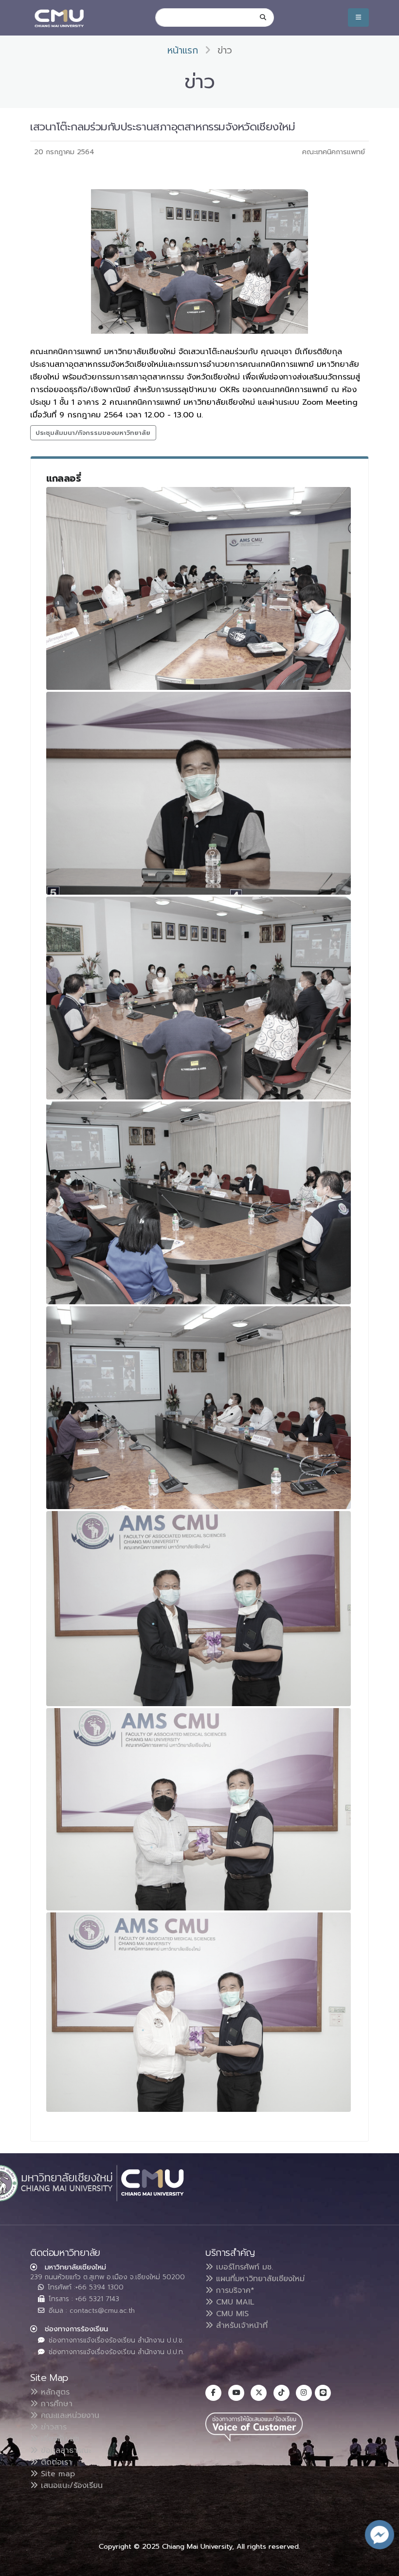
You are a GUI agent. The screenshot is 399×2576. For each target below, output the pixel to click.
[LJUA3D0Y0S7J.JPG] (199, 2012)
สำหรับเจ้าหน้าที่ (240, 2325)
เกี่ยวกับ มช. (59, 2439)
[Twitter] (259, 2393)
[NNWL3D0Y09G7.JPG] (199, 998)
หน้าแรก (183, 50)
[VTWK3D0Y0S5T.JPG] (199, 1408)
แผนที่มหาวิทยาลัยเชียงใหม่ (259, 2279)
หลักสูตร (54, 2392)
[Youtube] (236, 2393)
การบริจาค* (234, 2290)
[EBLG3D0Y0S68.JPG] (199, 1609)
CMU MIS (231, 2314)
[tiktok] (281, 2393)
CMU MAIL (234, 2302)
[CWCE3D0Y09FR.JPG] (199, 588)
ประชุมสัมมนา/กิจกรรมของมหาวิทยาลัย (93, 433)
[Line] (323, 2393)
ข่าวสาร (52, 2427)
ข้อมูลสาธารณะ (64, 2450)
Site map (56, 2474)
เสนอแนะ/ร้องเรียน (70, 2486)
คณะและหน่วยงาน (69, 2415)
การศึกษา (55, 2404)
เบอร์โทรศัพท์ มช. (243, 2267)
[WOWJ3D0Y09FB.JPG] (199, 793)
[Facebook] (213, 2393)
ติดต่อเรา (55, 2462)
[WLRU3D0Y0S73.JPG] (199, 1809)
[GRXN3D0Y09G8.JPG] (199, 1203)
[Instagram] (304, 2393)
